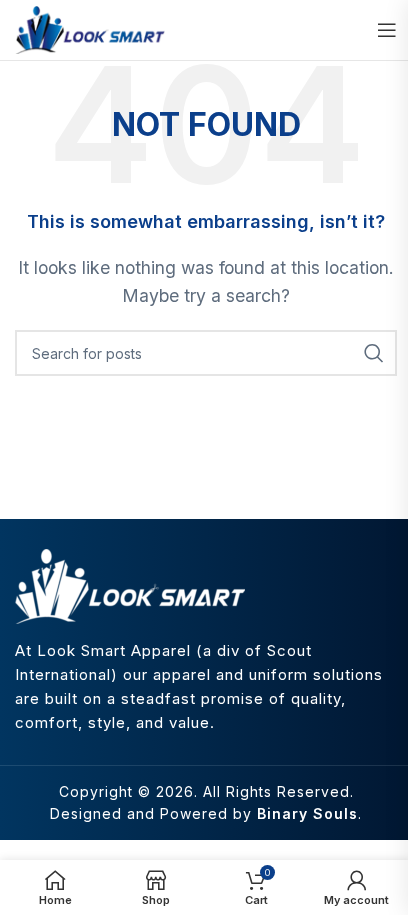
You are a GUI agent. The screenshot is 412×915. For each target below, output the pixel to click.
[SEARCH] (374, 353)
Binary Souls (307, 813)
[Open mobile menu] (387, 30)
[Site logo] (90, 28)
